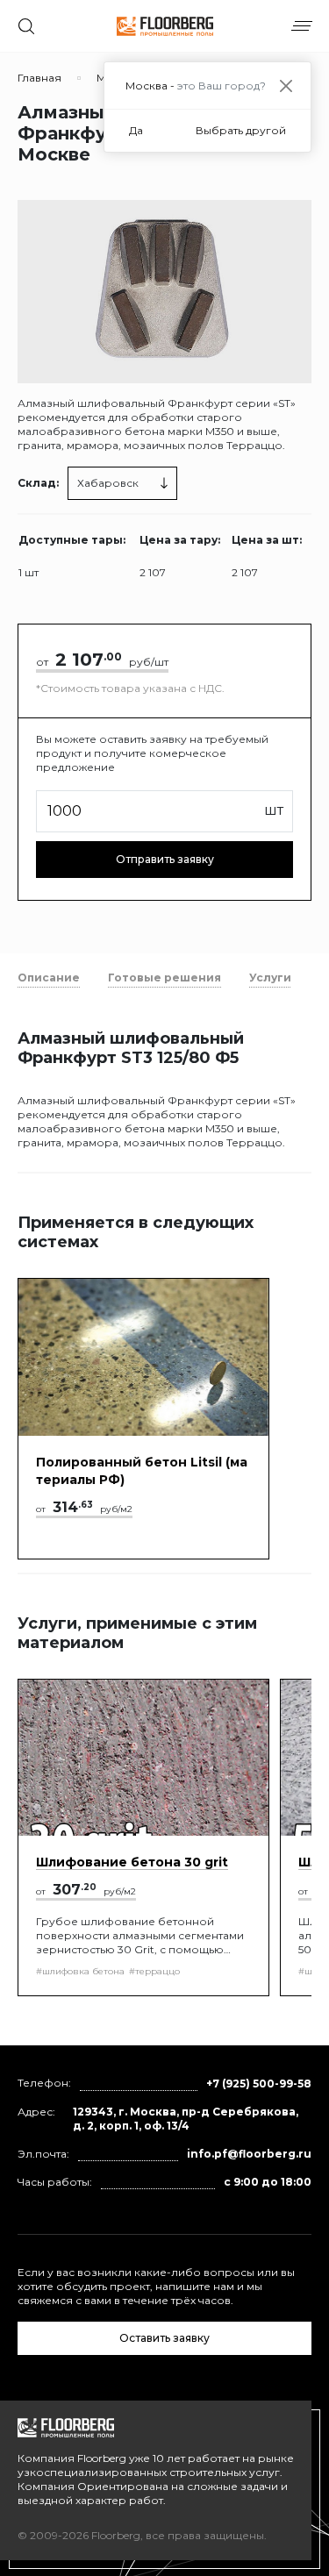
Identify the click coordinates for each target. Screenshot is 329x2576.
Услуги (270, 978)
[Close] (286, 86)
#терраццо (154, 1971)
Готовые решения (164, 978)
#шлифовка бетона (80, 1971)
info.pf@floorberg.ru (249, 2154)
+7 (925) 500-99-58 (259, 2084)
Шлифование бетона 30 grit (132, 1862)
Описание (49, 978)
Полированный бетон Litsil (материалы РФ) (142, 1471)
